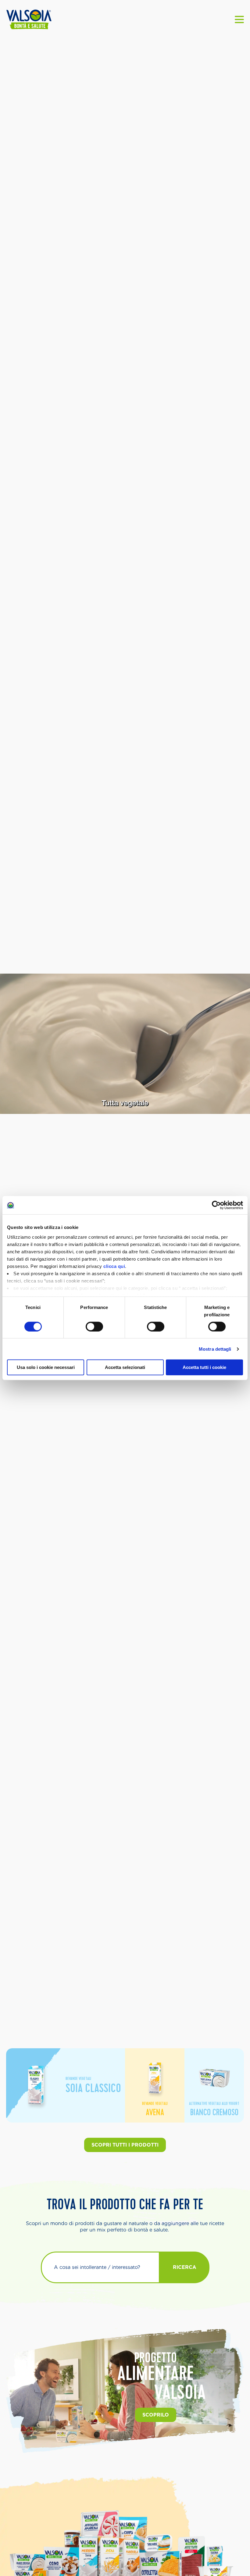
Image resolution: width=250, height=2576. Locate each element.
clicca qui (114, 1266)
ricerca (185, 2267)
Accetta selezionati (125, 1367)
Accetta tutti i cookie (204, 1367)
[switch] (94, 1327)
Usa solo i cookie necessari (46, 1367)
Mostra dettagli (215, 1349)
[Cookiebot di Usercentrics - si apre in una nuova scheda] (216, 1205)
